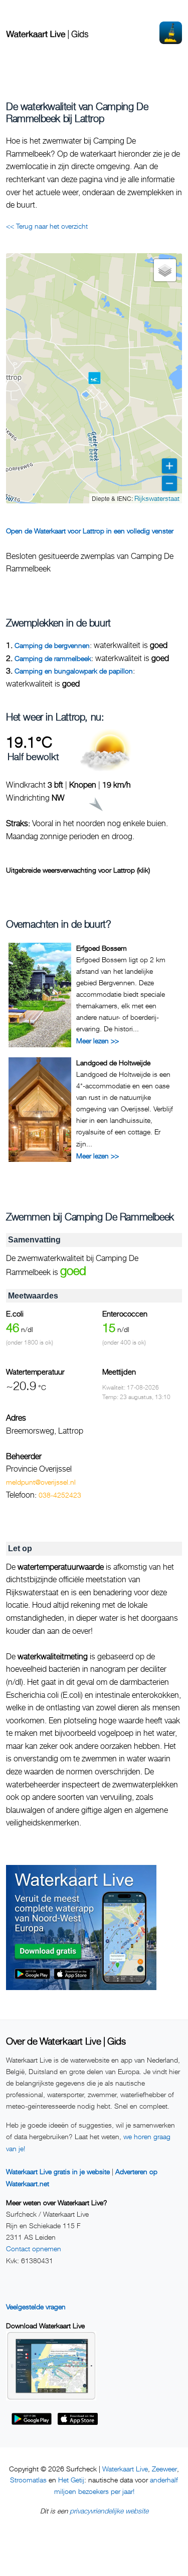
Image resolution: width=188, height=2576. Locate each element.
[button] (95, 378)
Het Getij (71, 2480)
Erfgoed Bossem (102, 948)
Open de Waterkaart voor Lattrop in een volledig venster (90, 531)
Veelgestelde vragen (36, 2307)
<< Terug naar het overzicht (47, 226)
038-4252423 (60, 1495)
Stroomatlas (28, 2480)
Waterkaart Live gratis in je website (58, 2171)
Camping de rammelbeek (53, 658)
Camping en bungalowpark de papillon (74, 671)
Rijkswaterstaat (157, 498)
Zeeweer (164, 2469)
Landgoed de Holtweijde (113, 1063)
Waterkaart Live (125, 2469)
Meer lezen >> (98, 1041)
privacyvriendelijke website (109, 2511)
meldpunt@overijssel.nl (41, 1482)
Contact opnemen (34, 2248)
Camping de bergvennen (52, 645)
